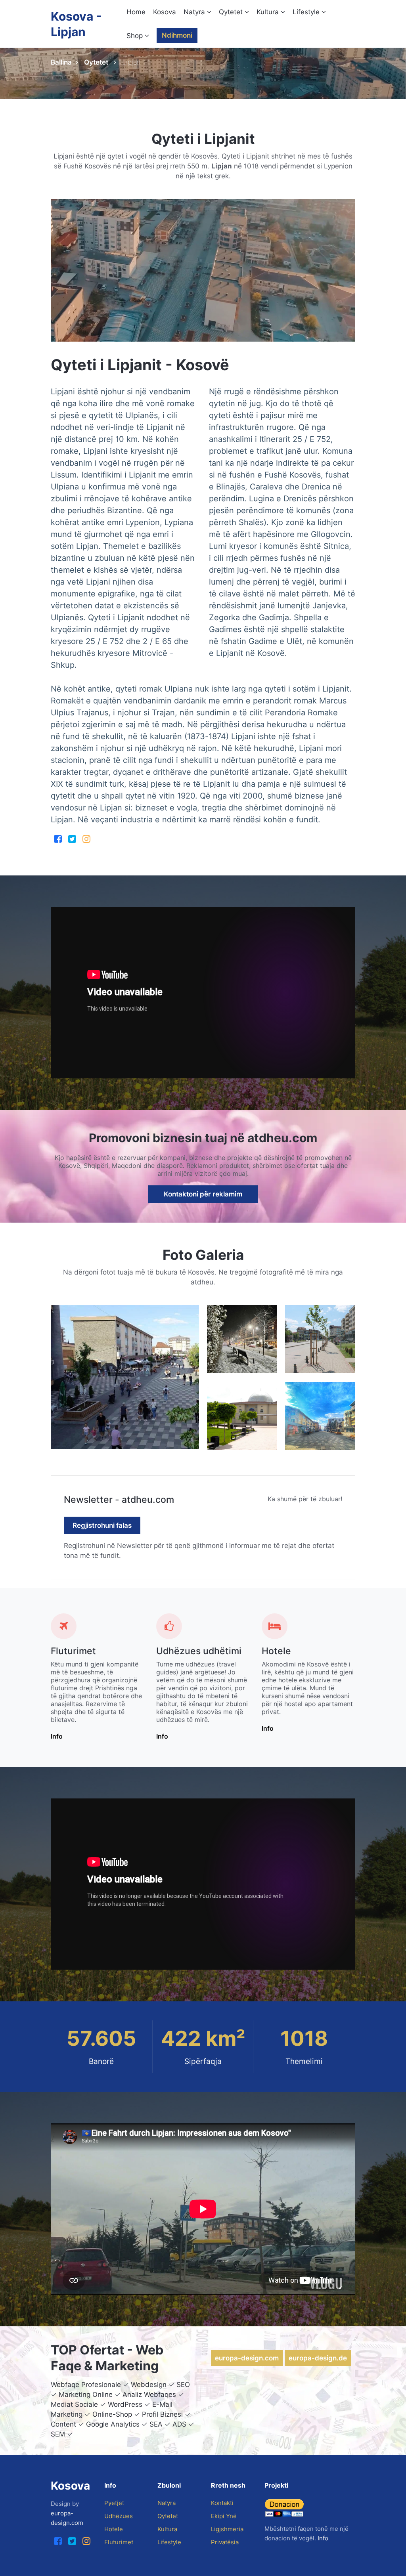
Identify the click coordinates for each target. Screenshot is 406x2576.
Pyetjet (114, 2503)
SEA (156, 2424)
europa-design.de (318, 2358)
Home (136, 12)
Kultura (269, 12)
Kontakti (222, 2503)
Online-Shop (112, 2414)
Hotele (276, 1651)
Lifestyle (307, 12)
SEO (183, 2385)
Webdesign (149, 2385)
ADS (179, 2424)
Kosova (165, 12)
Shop (136, 36)
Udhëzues (119, 2516)
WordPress (125, 2404)
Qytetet (232, 12)
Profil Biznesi (162, 2414)
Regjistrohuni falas (102, 1525)
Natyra (195, 12)
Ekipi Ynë (224, 2516)
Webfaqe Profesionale (86, 2385)
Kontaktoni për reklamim (203, 1194)
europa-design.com (247, 2358)
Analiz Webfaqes (149, 2394)
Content (63, 2424)
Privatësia (225, 2542)
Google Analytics (113, 2424)
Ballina (61, 62)
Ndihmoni (177, 35)
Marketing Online (86, 2394)
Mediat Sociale (74, 2404)
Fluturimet (73, 1651)
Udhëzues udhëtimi (199, 1651)
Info (57, 1736)
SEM (58, 2434)
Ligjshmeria (227, 2529)
